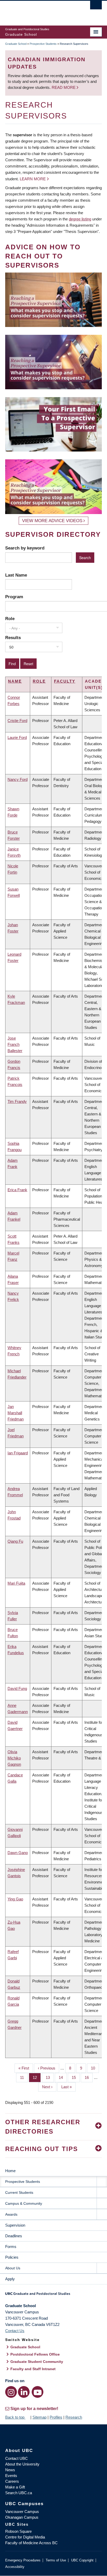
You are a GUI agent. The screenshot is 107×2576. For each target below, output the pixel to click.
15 (76, 2077)
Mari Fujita (16, 1583)
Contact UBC (16, 2458)
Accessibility (15, 2567)
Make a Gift (15, 2487)
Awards (11, 2214)
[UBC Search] (96, 7)
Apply (10, 2279)
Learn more (33, 179)
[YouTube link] (38, 2392)
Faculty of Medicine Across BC (31, 2543)
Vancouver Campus (22, 2512)
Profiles (56, 2417)
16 (89, 2077)
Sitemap (39, 2417)
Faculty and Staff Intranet (33, 2369)
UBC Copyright (82, 2560)
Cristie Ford (17, 721)
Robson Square (18, 2531)
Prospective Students (43, 44)
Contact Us (15, 2331)
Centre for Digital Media (25, 2537)
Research (74, 2417)
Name (15, 681)
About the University (22, 2464)
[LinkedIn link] (24, 2392)
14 (63, 2077)
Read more (64, 87)
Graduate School (16, 44)
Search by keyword (25, 548)
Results (13, 638)
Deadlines (14, 2236)
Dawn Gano (18, 1853)
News (10, 2470)
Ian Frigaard (18, 1453)
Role (10, 619)
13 (50, 2077)
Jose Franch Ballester (15, 1044)
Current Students (19, 2192)
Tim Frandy (17, 1101)
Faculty (65, 681)
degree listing (80, 219)
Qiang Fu (15, 1541)
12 (37, 2077)
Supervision (15, 2225)
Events (11, 2476)
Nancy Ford (18, 779)
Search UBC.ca (19, 2493)
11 (24, 2077)
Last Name (16, 575)
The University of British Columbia (39, 11)
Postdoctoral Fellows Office (35, 2354)
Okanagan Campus (22, 2517)
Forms (11, 2247)
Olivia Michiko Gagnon (14, 1758)
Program (14, 597)
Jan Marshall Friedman (16, 1413)
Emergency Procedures (23, 2560)
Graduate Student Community (37, 2362)
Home (10, 2171)
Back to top (15, 2417)
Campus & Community (24, 2203)
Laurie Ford (17, 737)
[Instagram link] (11, 2392)
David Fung (17, 1688)
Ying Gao (15, 1899)
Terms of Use (56, 2560)
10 (95, 2068)
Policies (12, 2257)
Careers (12, 2481)
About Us (13, 2268)
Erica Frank (17, 1190)
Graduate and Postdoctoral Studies (53, 2295)
